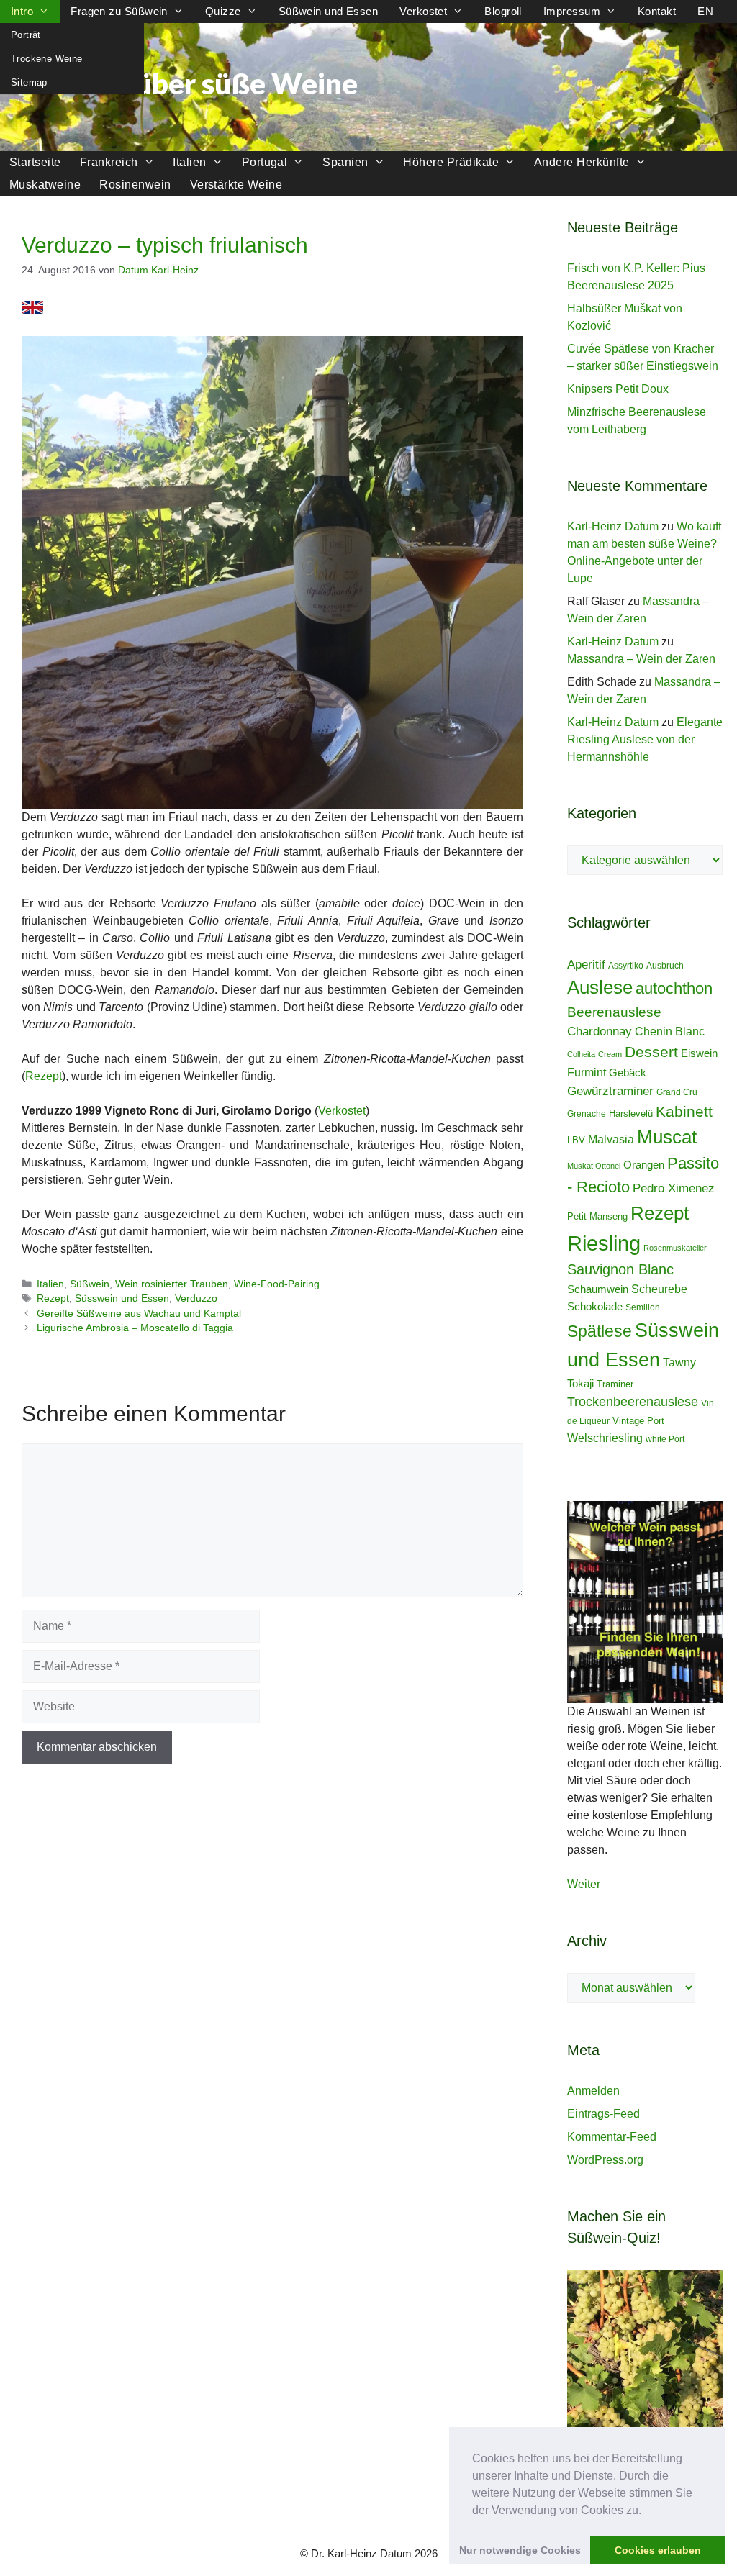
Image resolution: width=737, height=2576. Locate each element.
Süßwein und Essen (329, 11)
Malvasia (611, 1139)
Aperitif (586, 964)
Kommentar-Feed (612, 2137)
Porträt (26, 35)
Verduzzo (196, 1298)
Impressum (572, 11)
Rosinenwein (135, 185)
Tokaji (580, 1383)
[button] (646, 2511)
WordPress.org (605, 2160)
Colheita (581, 1054)
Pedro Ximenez (674, 1188)
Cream (610, 1054)
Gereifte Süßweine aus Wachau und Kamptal (139, 1314)
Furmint (587, 1072)
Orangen (644, 1165)
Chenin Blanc (670, 1031)
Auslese (600, 987)
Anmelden (593, 2091)
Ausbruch (665, 966)
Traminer (615, 1384)
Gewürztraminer (610, 1091)
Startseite (35, 162)
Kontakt (657, 11)
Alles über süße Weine (210, 83)
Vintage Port (638, 1421)
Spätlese (600, 1331)
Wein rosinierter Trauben (172, 1284)
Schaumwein (598, 1289)
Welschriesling (605, 1438)
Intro (22, 11)
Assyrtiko (626, 966)
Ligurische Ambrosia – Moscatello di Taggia (135, 1328)
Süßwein (90, 1284)
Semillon (643, 1307)
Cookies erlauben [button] (658, 2550)
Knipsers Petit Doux (618, 389)
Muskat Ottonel (594, 1166)
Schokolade (595, 1306)
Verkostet (423, 11)
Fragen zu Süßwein (119, 11)
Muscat (667, 1137)
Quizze (223, 11)
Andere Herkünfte (582, 162)
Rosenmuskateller (675, 1248)
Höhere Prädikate (451, 162)
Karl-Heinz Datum (613, 526)
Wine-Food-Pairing (277, 1284)
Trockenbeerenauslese (633, 1402)
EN (705, 11)
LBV (576, 1140)
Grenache (587, 1114)
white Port (665, 1439)
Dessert (651, 1052)
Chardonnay (600, 1031)
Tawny (679, 1362)
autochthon (674, 988)
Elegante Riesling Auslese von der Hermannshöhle (645, 739)
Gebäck (628, 1072)
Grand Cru (677, 1092)
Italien (189, 162)
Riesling (604, 1243)
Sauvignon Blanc (620, 1269)
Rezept (44, 1076)
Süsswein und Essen (122, 1298)
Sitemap (29, 82)
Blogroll (503, 11)
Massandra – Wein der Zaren (641, 659)
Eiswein (699, 1053)
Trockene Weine (46, 59)
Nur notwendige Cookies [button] (520, 2550)
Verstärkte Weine (236, 185)
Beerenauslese (614, 1012)
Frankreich (109, 162)
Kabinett (684, 1112)
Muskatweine (45, 185)
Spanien (345, 162)
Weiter (584, 1884)
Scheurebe (659, 1289)
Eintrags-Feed (603, 2114)
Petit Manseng (597, 1216)
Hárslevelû (631, 1114)
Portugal (265, 162)
